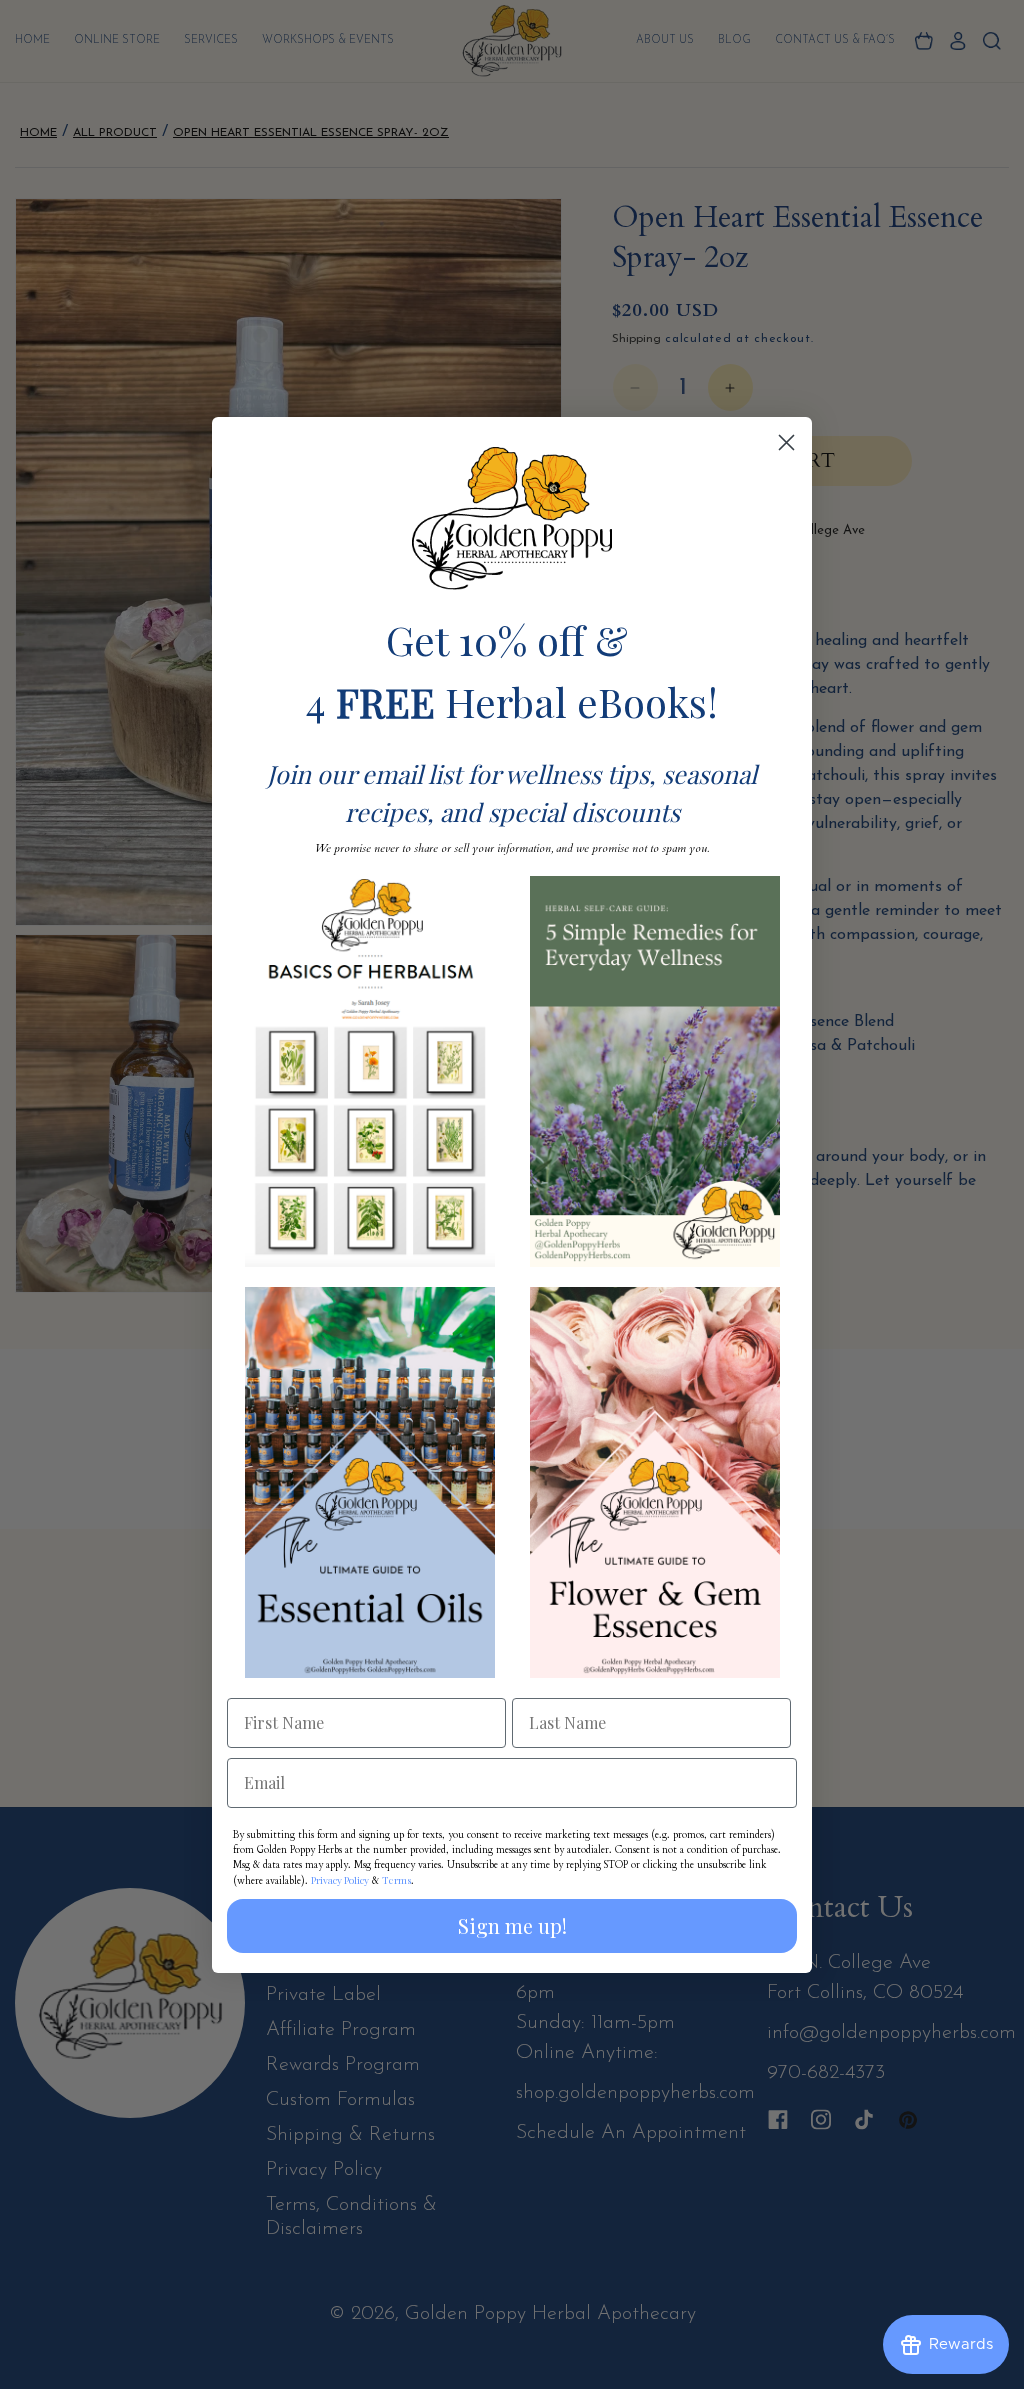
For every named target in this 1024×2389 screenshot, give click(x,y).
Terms (396, 1880)
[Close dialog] (786, 442)
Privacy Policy (340, 1880)
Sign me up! (512, 1925)
